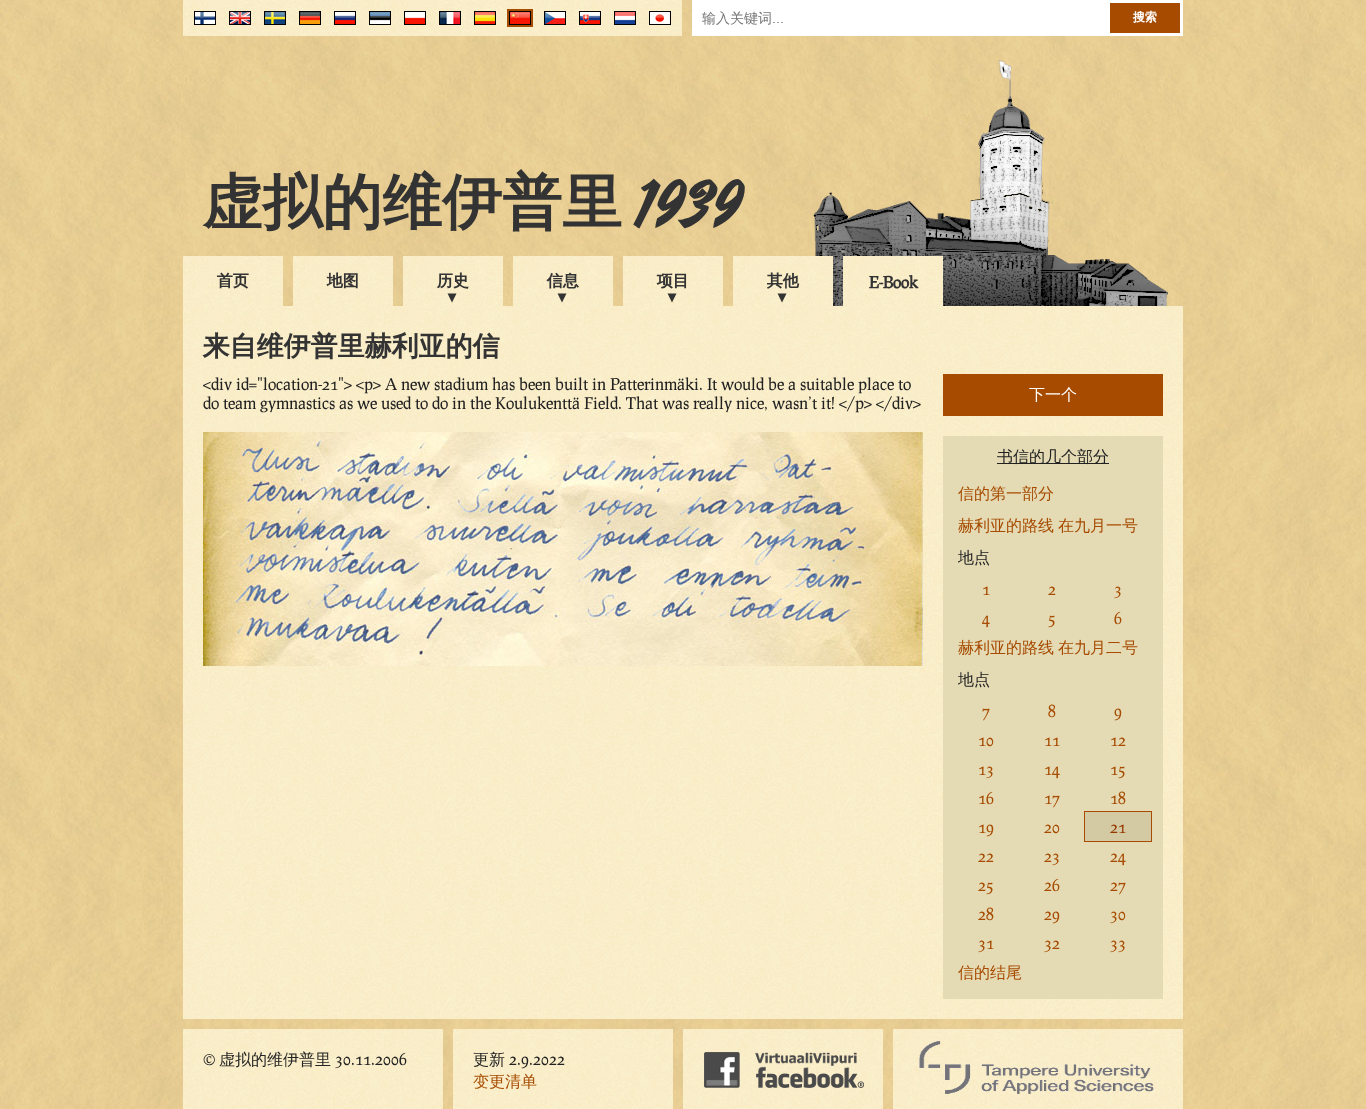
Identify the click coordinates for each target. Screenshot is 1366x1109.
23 (1052, 855)
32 (1052, 942)
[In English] (235, 25)
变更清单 (505, 1080)
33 (1118, 942)
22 (986, 855)
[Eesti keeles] (375, 25)
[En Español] (480, 25)
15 (1118, 768)
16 (986, 797)
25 (986, 884)
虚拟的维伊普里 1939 (473, 207)
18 (1118, 797)
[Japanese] (655, 25)
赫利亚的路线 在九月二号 (1048, 646)
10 (986, 739)
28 (986, 913)
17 (1052, 797)
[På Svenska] (270, 25)
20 (1052, 826)
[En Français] (445, 25)
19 (986, 826)
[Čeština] (550, 25)
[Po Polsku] (410, 25)
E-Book (893, 281)
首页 (233, 279)
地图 (343, 279)
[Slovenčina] (585, 25)
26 (1052, 884)
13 (986, 768)
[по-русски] (340, 25)
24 (1118, 855)
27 (1118, 884)
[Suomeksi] (200, 25)
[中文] (515, 25)
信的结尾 (990, 971)
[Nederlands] (620, 25)
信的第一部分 (1006, 492)
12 (1118, 739)
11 (1052, 739)
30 (1118, 913)
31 (986, 942)
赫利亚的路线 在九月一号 (1048, 524)
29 (1052, 913)
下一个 (1053, 393)
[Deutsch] (305, 25)
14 (1052, 768)
